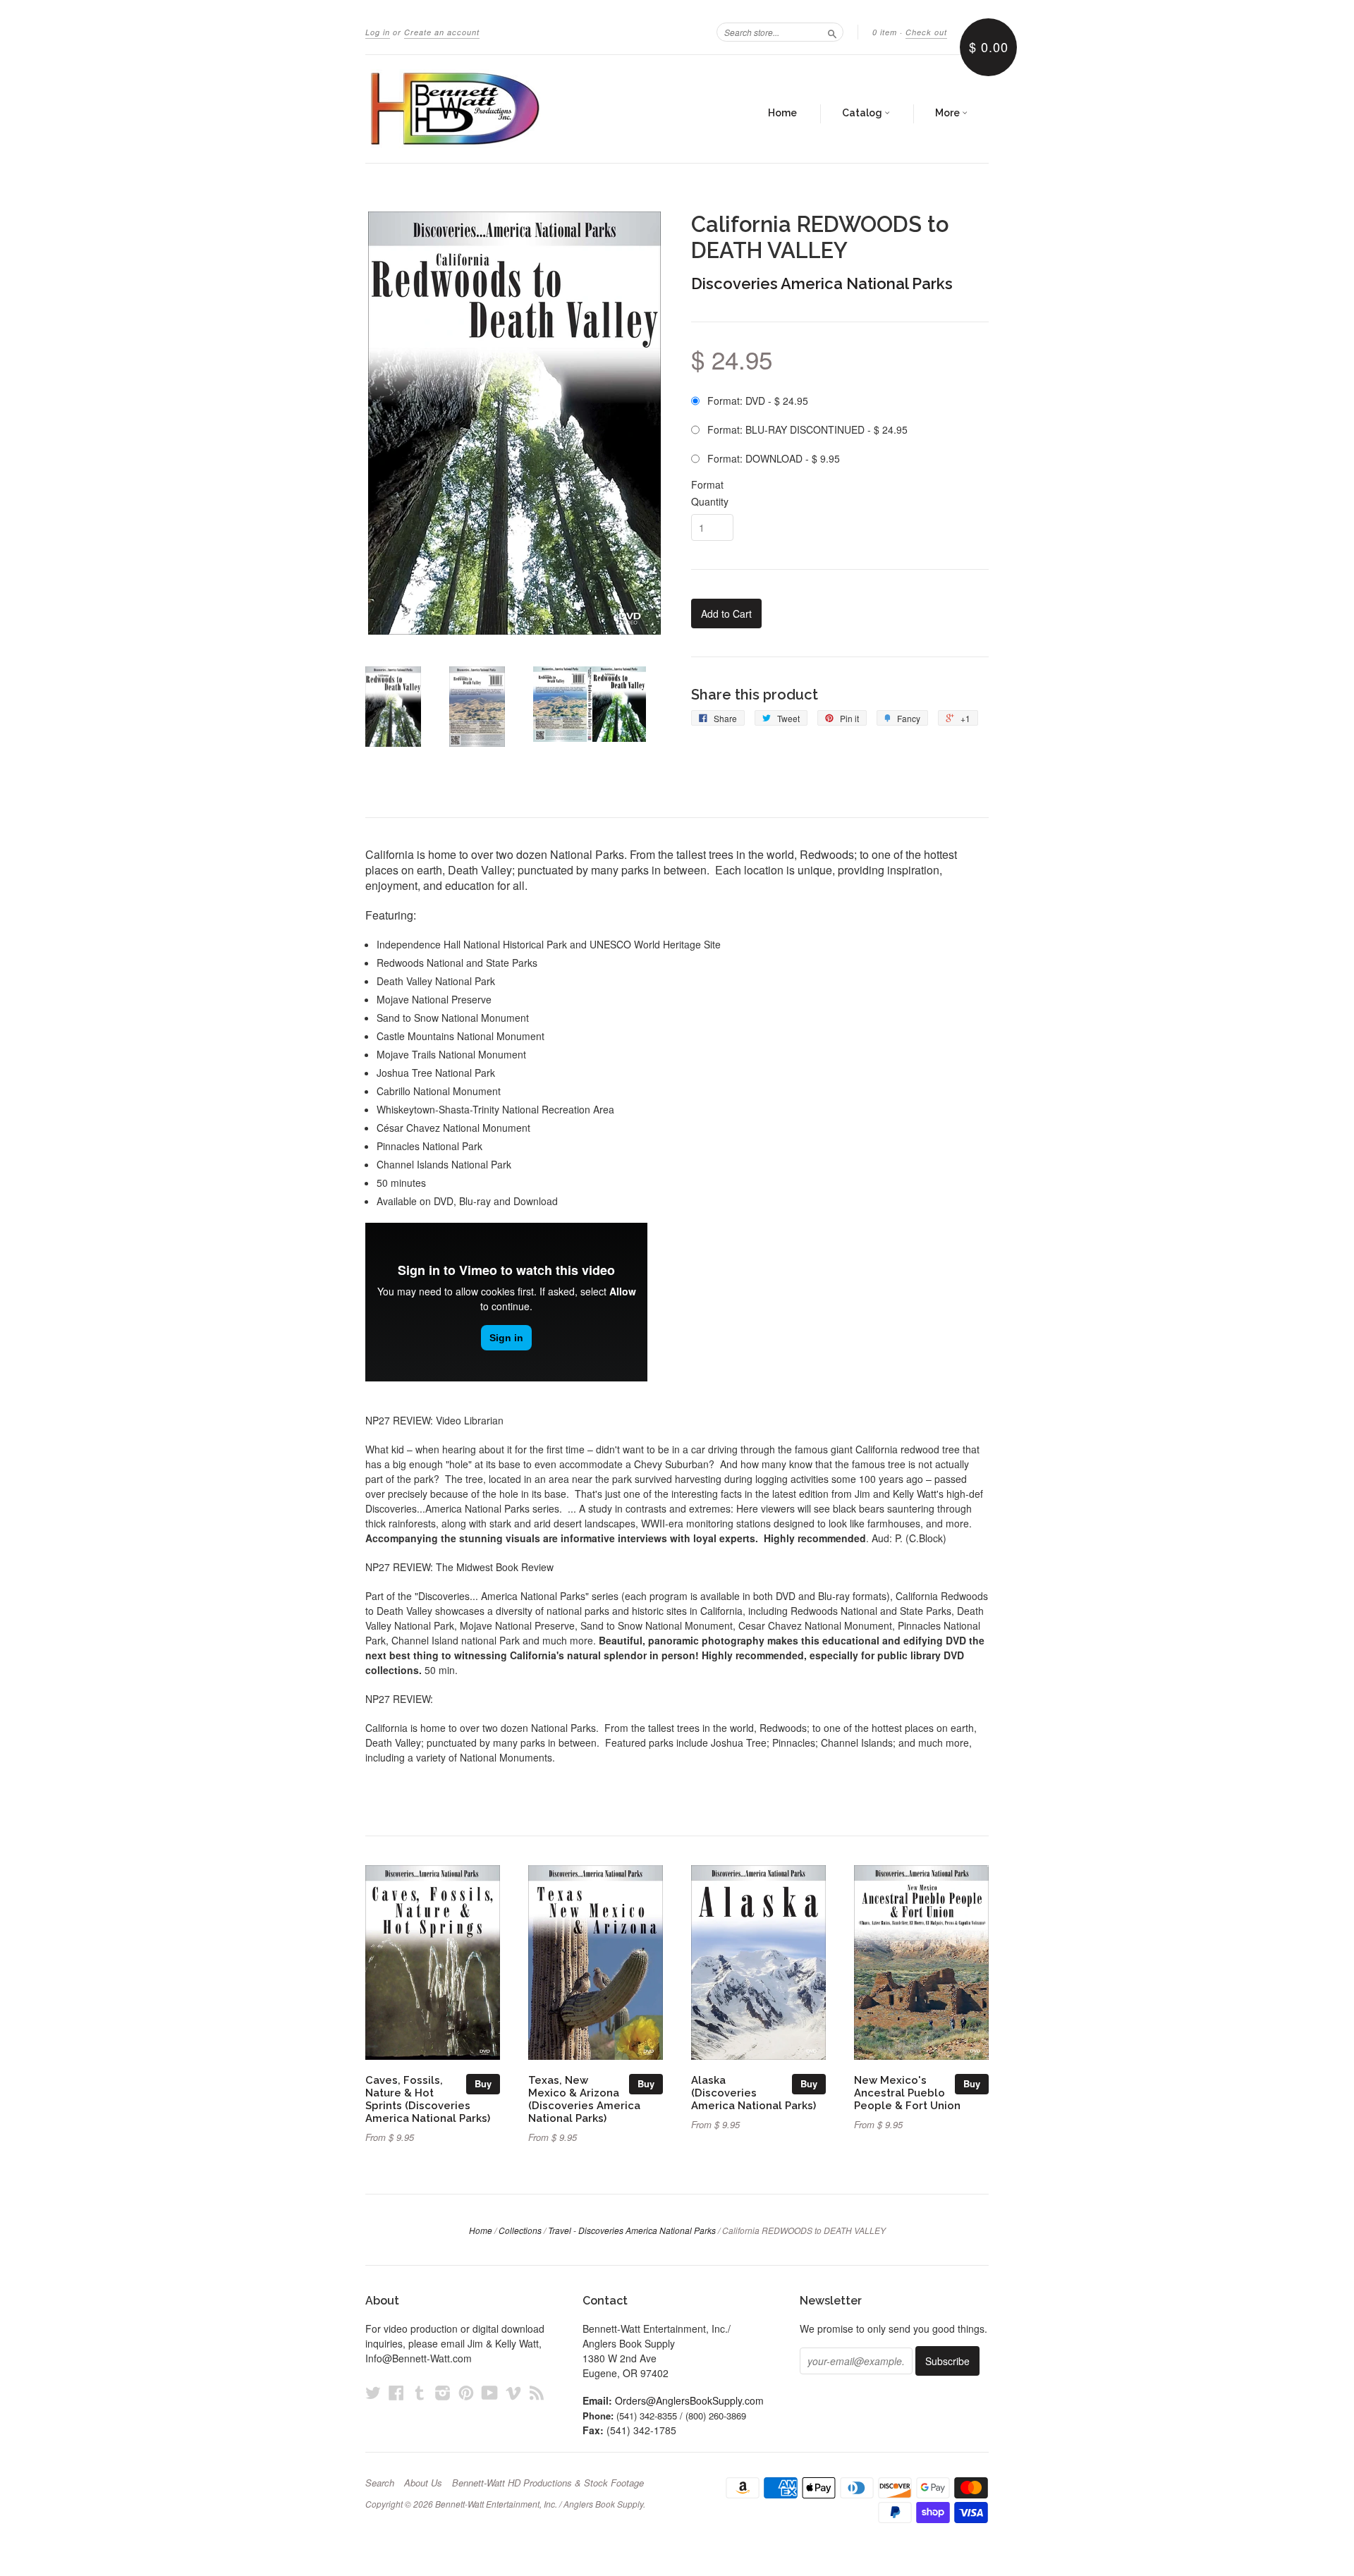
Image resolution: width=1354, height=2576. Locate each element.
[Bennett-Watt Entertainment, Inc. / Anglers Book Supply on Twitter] (373, 2392)
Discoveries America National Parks (822, 283)
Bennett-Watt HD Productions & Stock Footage (548, 2483)
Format (707, 484)
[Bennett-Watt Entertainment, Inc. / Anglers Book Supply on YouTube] (490, 2392)
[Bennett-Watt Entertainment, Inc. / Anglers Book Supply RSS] (537, 2392)
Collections (520, 2230)
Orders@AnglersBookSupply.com (689, 2400)
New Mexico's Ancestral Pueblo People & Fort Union (907, 2093)
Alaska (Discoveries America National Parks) (754, 2093)
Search (380, 2483)
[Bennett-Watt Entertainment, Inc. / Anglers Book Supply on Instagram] (443, 2392)
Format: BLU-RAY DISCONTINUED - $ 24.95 (807, 429)
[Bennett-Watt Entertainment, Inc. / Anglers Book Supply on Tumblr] (420, 2392)
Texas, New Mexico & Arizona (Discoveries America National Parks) (584, 2099)
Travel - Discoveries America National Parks (632, 2230)
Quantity (710, 501)
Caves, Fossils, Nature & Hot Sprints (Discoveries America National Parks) (428, 2099)
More (949, 113)
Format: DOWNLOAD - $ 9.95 (774, 458)
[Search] (832, 32)
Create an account (442, 32)
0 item (885, 32)
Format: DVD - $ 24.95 (758, 401)
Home (782, 113)
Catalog (863, 113)
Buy (483, 2083)
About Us (423, 2483)
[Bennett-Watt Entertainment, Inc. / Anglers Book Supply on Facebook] (396, 2392)
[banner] (495, 109)
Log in (378, 32)
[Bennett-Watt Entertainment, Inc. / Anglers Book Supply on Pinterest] (466, 2392)
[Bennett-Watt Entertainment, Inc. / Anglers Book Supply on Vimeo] (513, 2392)
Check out (926, 32)
